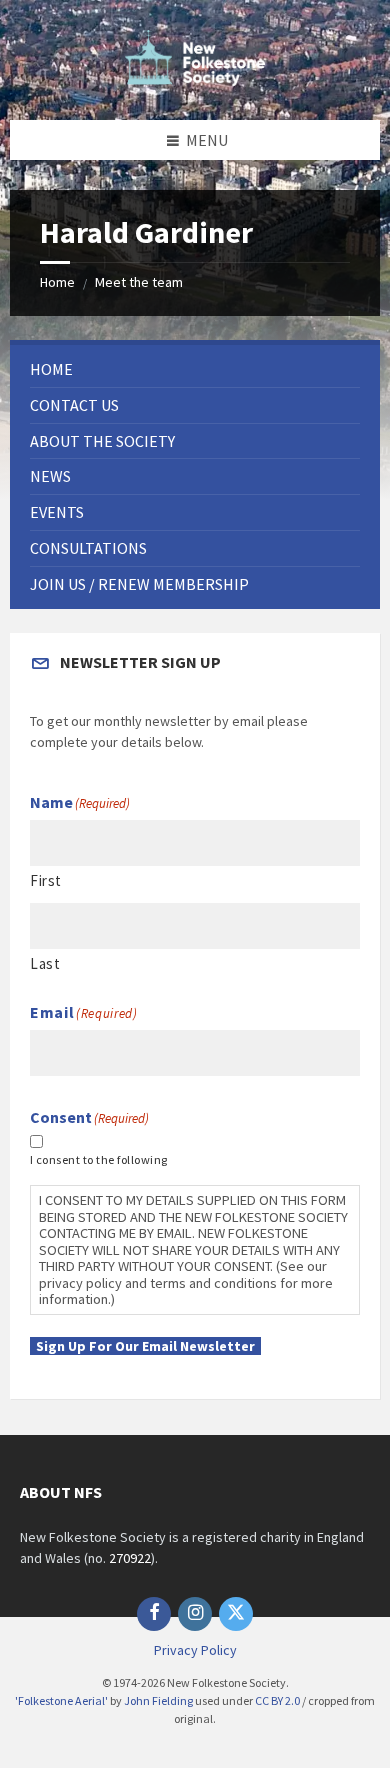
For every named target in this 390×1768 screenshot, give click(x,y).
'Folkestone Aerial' (61, 1700)
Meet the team (139, 282)
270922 (130, 1558)
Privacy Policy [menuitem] (195, 1650)
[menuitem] (195, 369)
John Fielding (158, 1700)
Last (45, 963)
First (46, 880)
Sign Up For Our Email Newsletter (145, 1346)
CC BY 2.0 (277, 1700)
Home (57, 282)
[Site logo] (195, 80)
